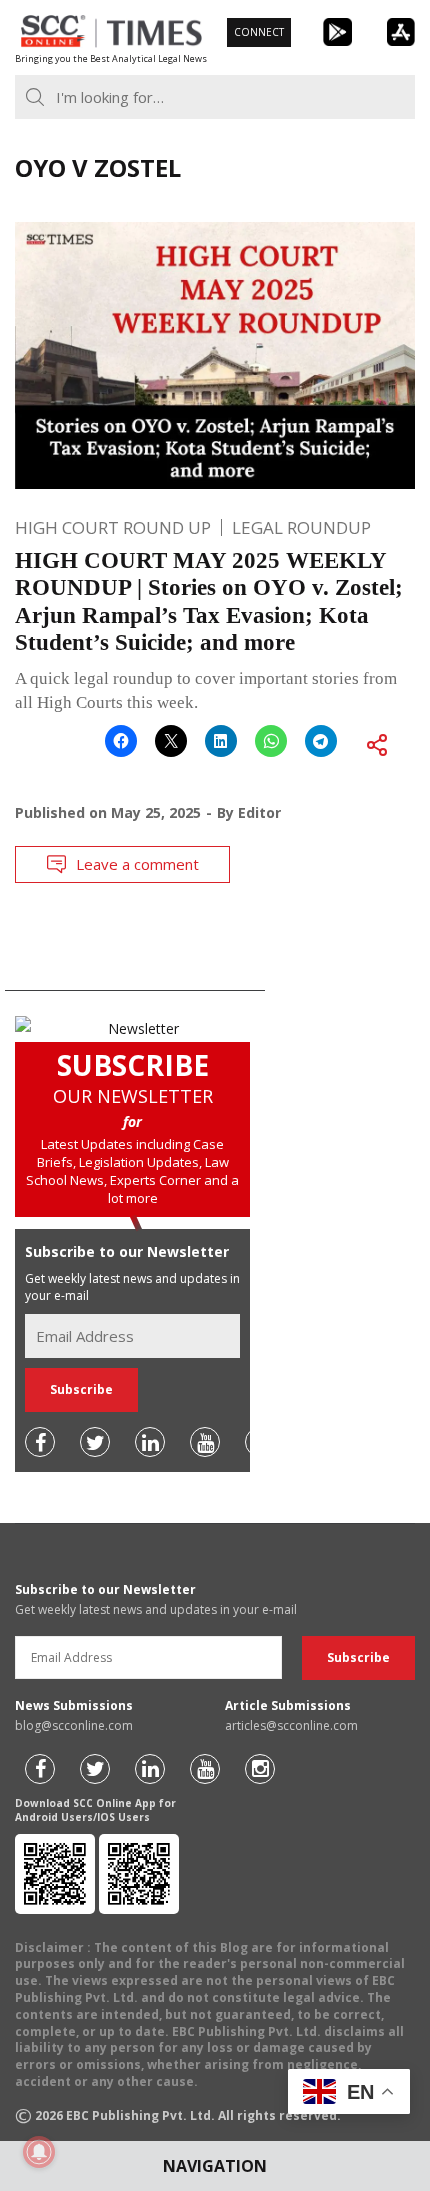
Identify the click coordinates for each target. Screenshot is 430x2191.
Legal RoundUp (301, 527)
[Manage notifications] (39, 2152)
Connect (259, 32)
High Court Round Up (113, 527)
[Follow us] (40, 1442)
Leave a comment (137, 864)
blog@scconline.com (74, 1725)
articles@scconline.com (291, 1725)
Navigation (215, 2166)
